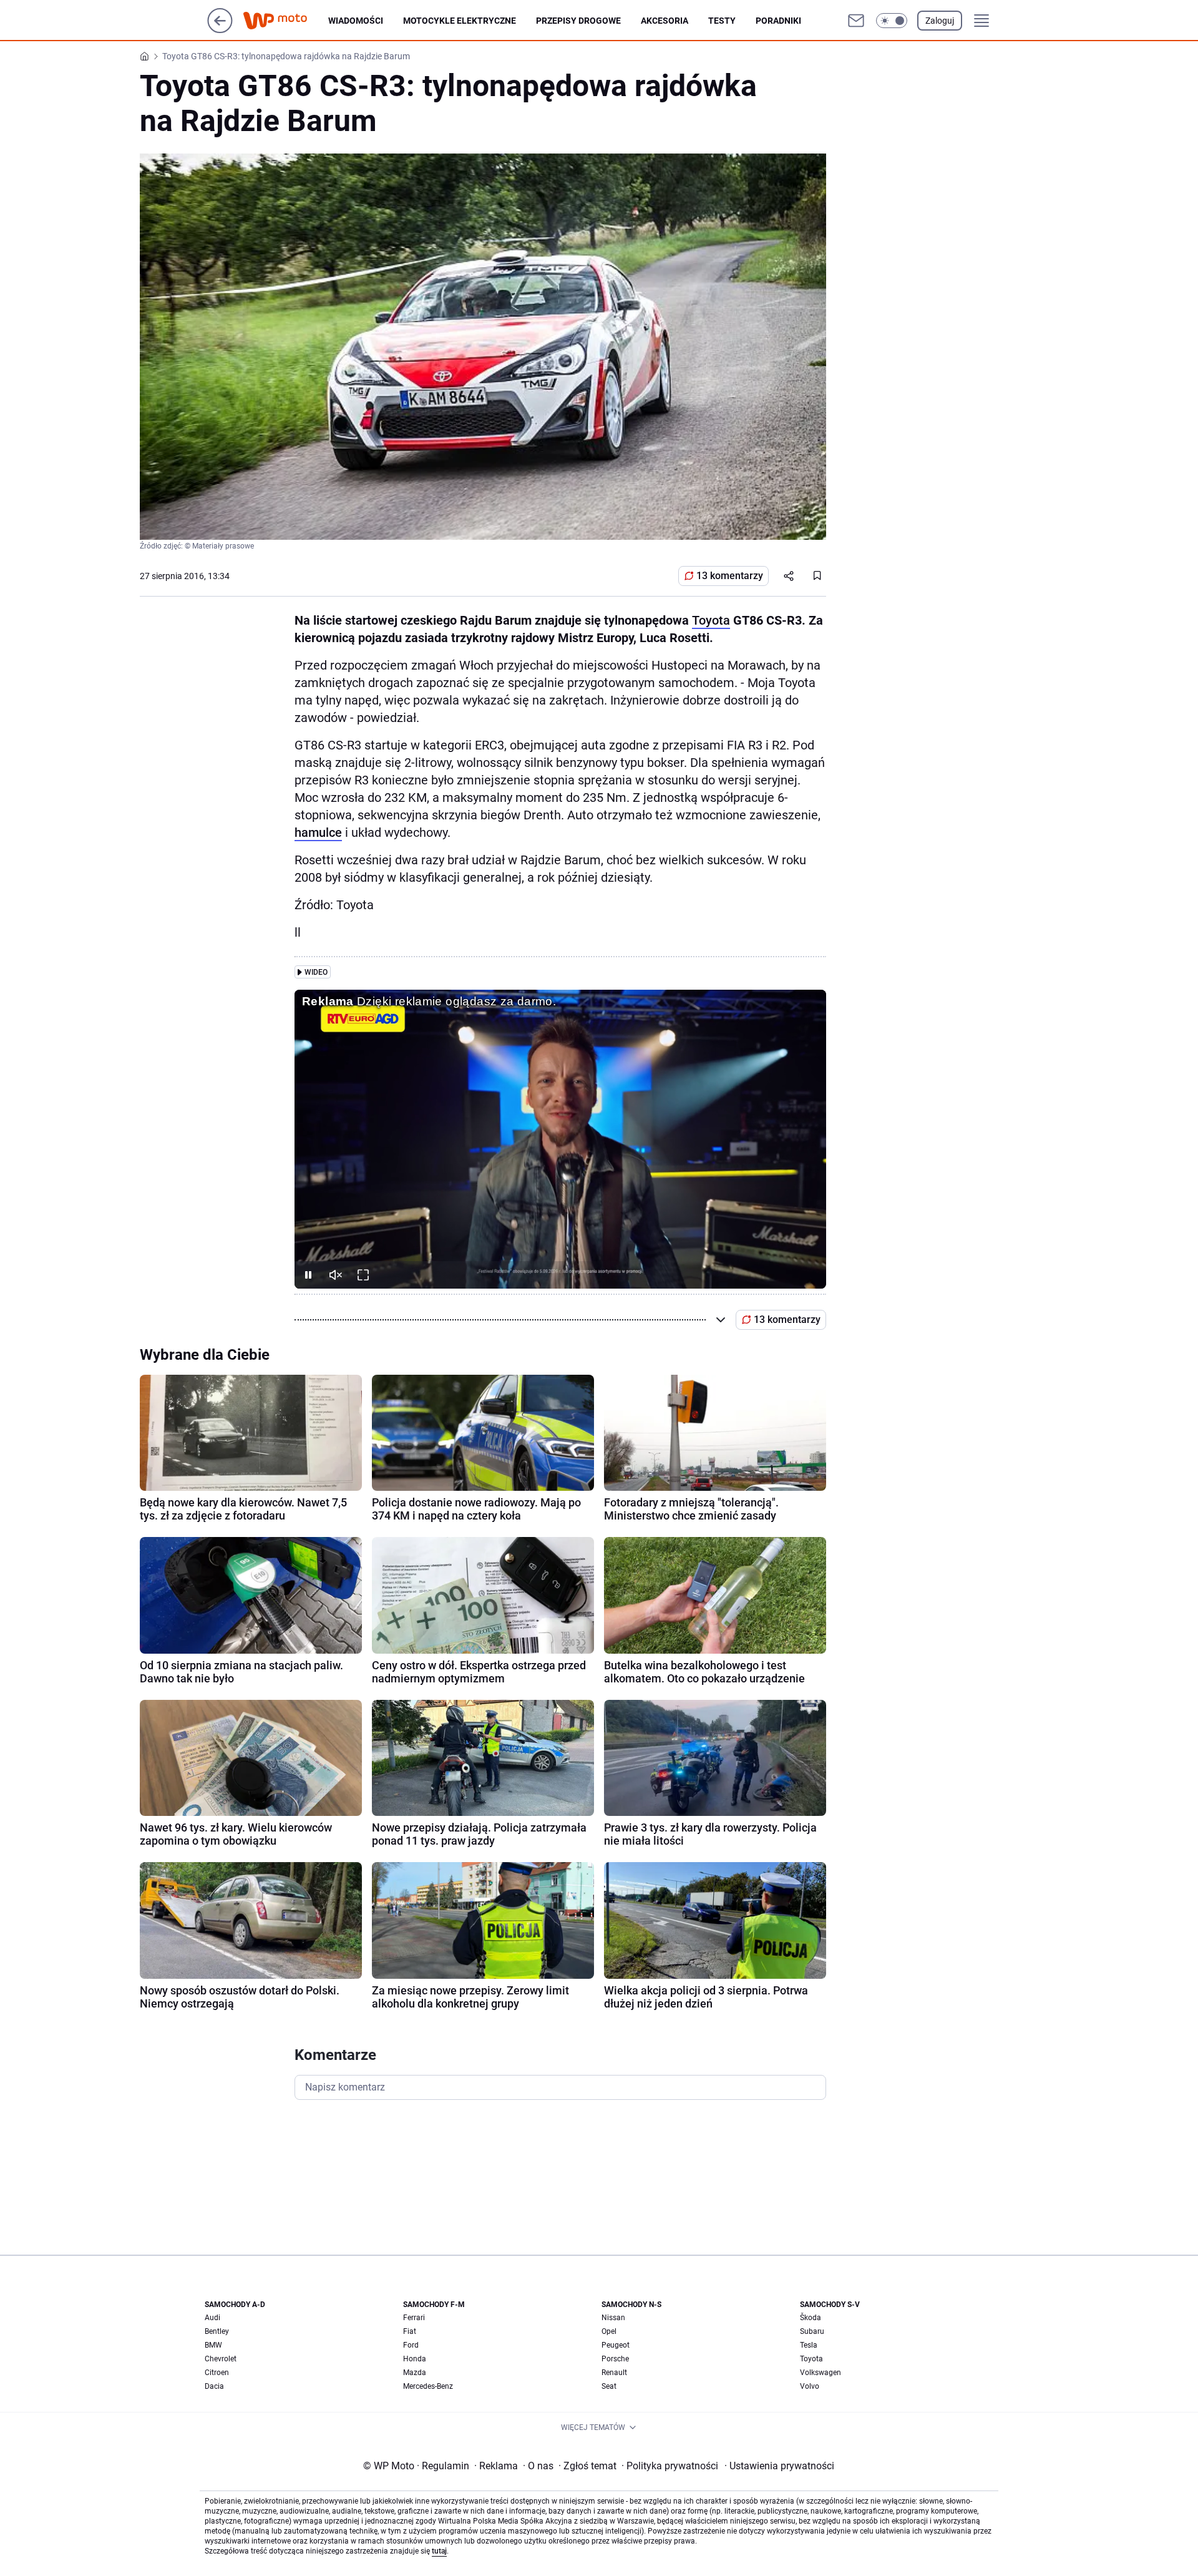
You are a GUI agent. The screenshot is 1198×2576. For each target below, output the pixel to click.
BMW (213, 2345)
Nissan (613, 2318)
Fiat (410, 2331)
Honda (415, 2359)
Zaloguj (940, 21)
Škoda (811, 2318)
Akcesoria (665, 21)
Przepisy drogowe (578, 21)
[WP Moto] (285, 21)
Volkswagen (821, 2373)
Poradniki (778, 21)
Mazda (415, 2373)
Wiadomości (356, 21)
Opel (609, 2331)
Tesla (809, 2345)
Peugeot (616, 2345)
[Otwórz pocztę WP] (856, 21)
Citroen (217, 2373)
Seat (609, 2386)
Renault (614, 2373)
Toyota (711, 620)
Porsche (615, 2359)
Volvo (810, 2386)
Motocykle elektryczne (460, 21)
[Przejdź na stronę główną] (220, 30)
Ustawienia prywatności (779, 2466)
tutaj (439, 2551)
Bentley (217, 2331)
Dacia (214, 2386)
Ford (411, 2345)
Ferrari (414, 2318)
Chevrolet (221, 2359)
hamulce (318, 832)
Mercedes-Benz (428, 2386)
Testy (722, 21)
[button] (892, 21)
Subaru (812, 2331)
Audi (212, 2318)
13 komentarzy (730, 576)
